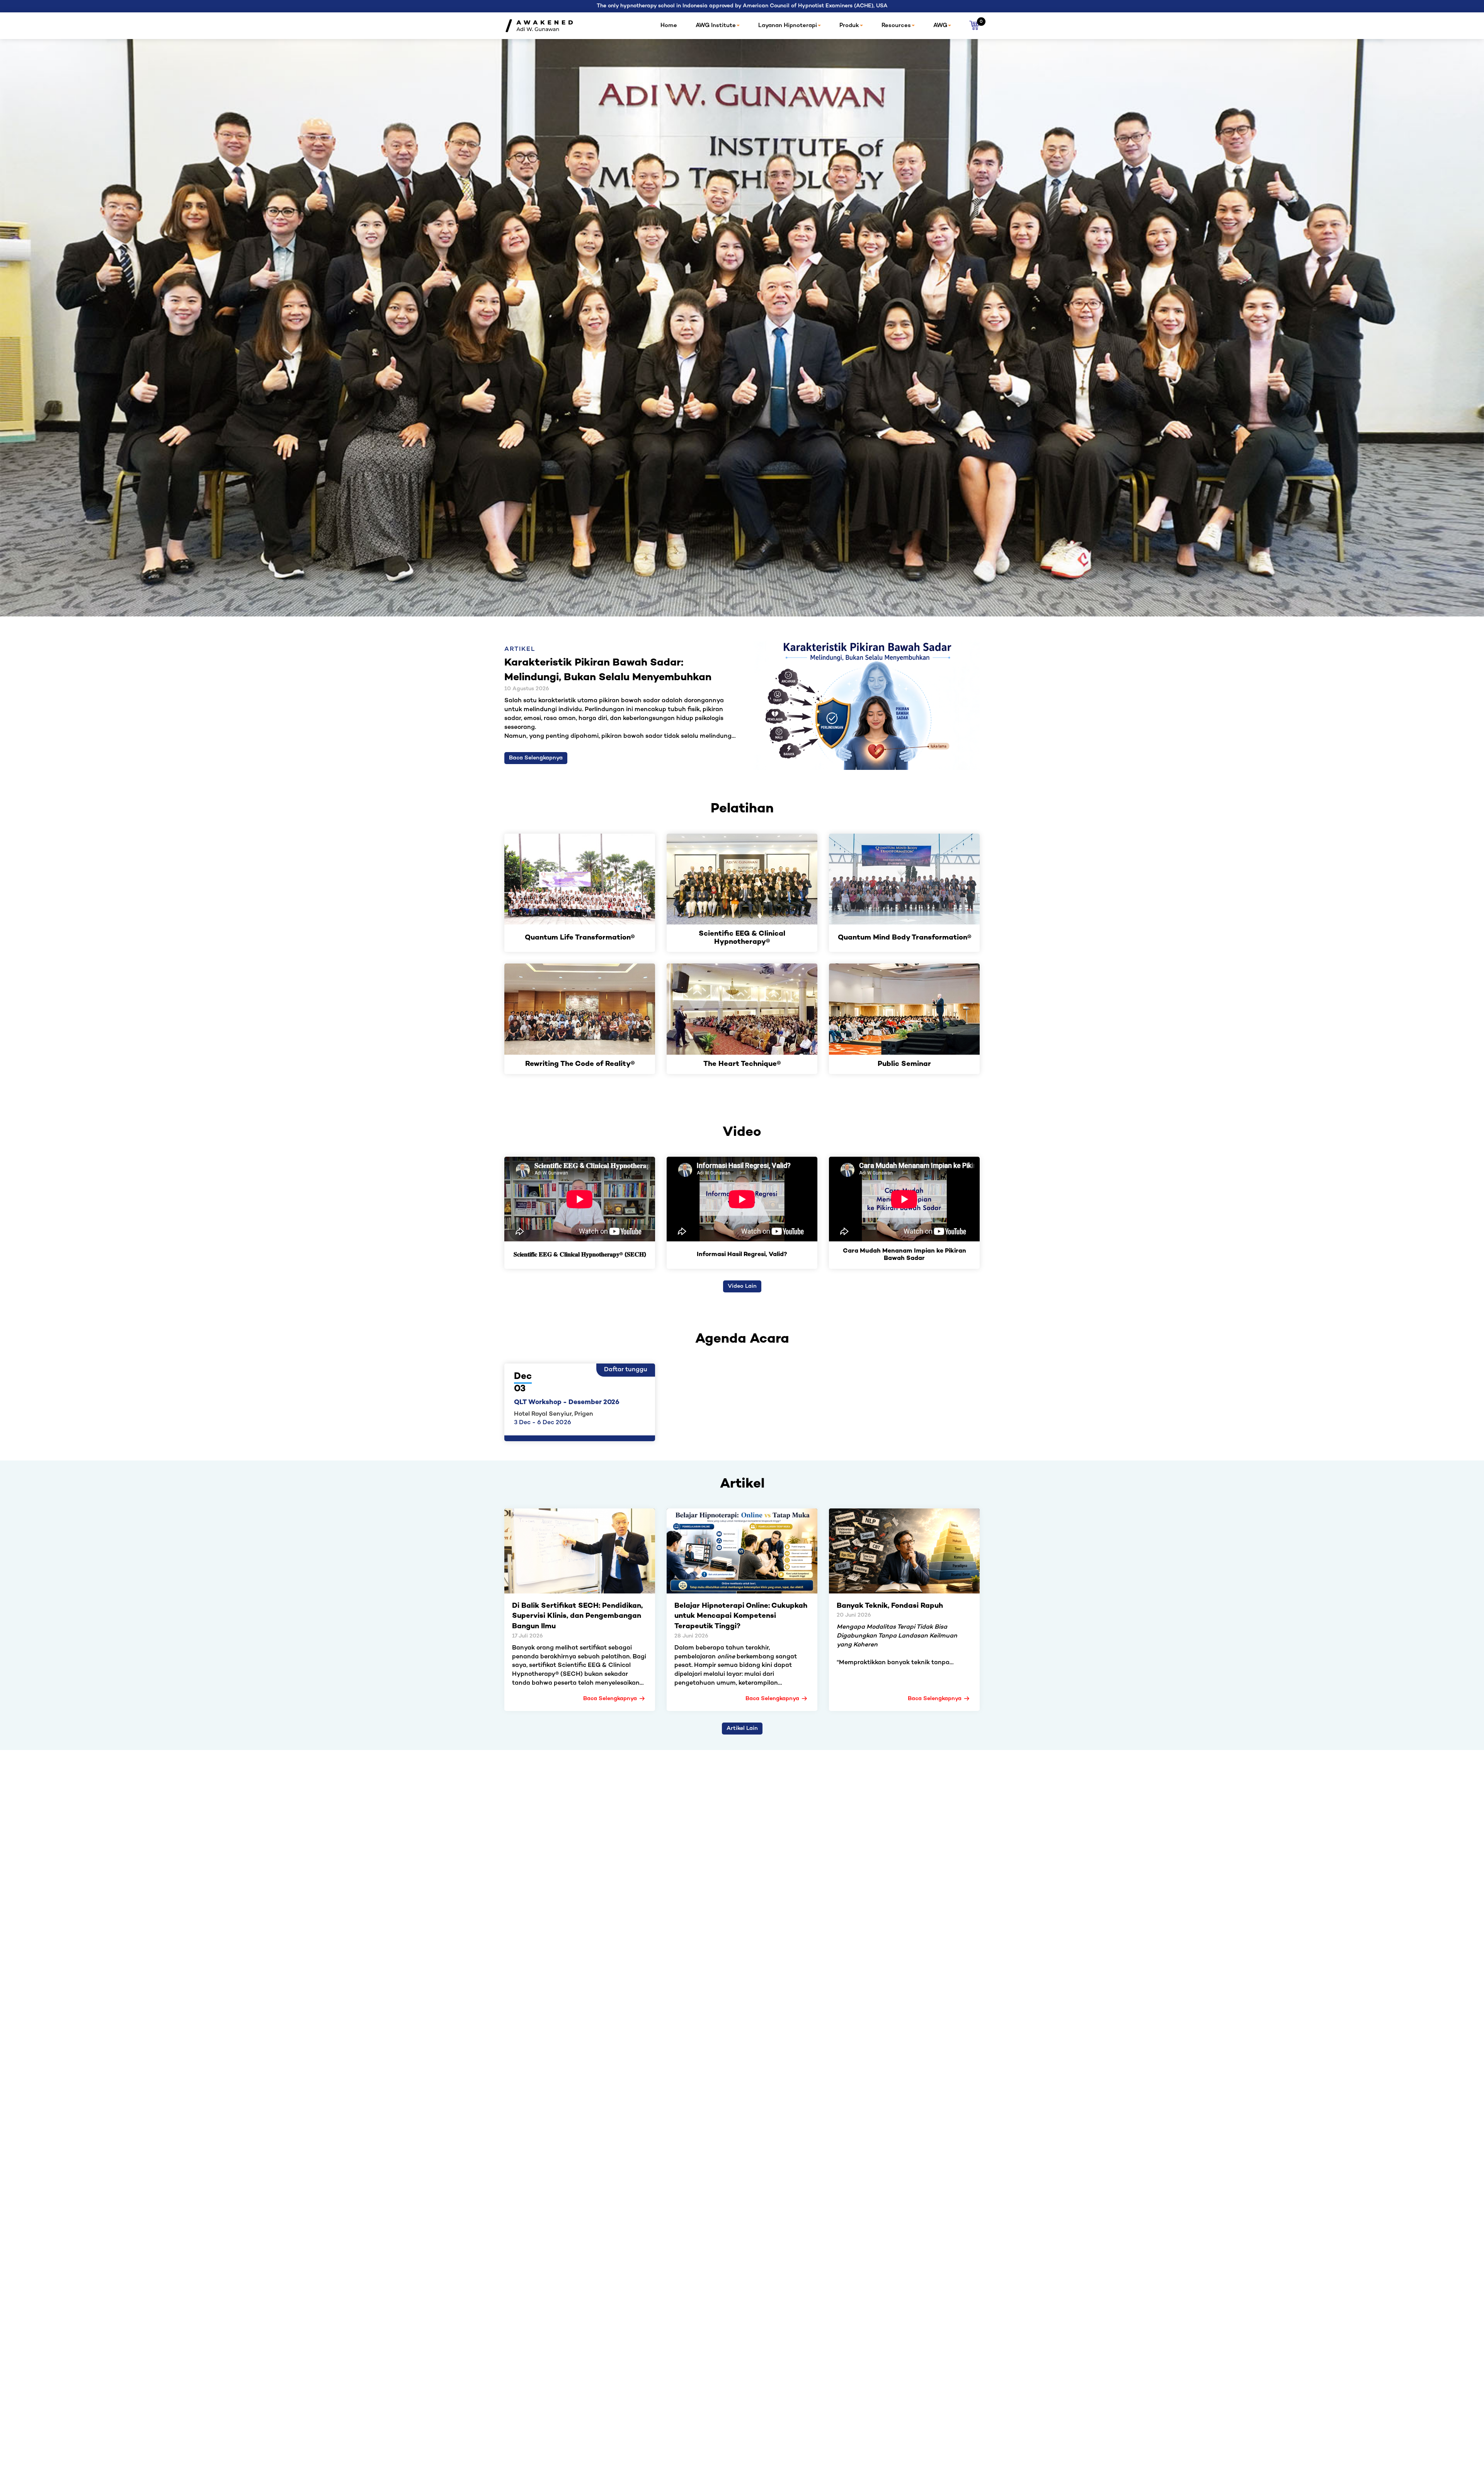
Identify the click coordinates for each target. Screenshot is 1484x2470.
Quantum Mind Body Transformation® (905, 938)
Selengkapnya (785, 360)
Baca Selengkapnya (536, 758)
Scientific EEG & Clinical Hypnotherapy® (742, 938)
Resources (896, 26)
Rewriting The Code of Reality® (580, 1065)
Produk (849, 26)
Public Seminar (904, 1065)
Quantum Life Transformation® (580, 938)
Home (669, 26)
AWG (940, 26)
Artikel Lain (742, 1729)
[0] (974, 26)
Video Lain (742, 1286)
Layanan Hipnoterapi (788, 26)
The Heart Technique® (742, 1065)
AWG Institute (716, 26)
